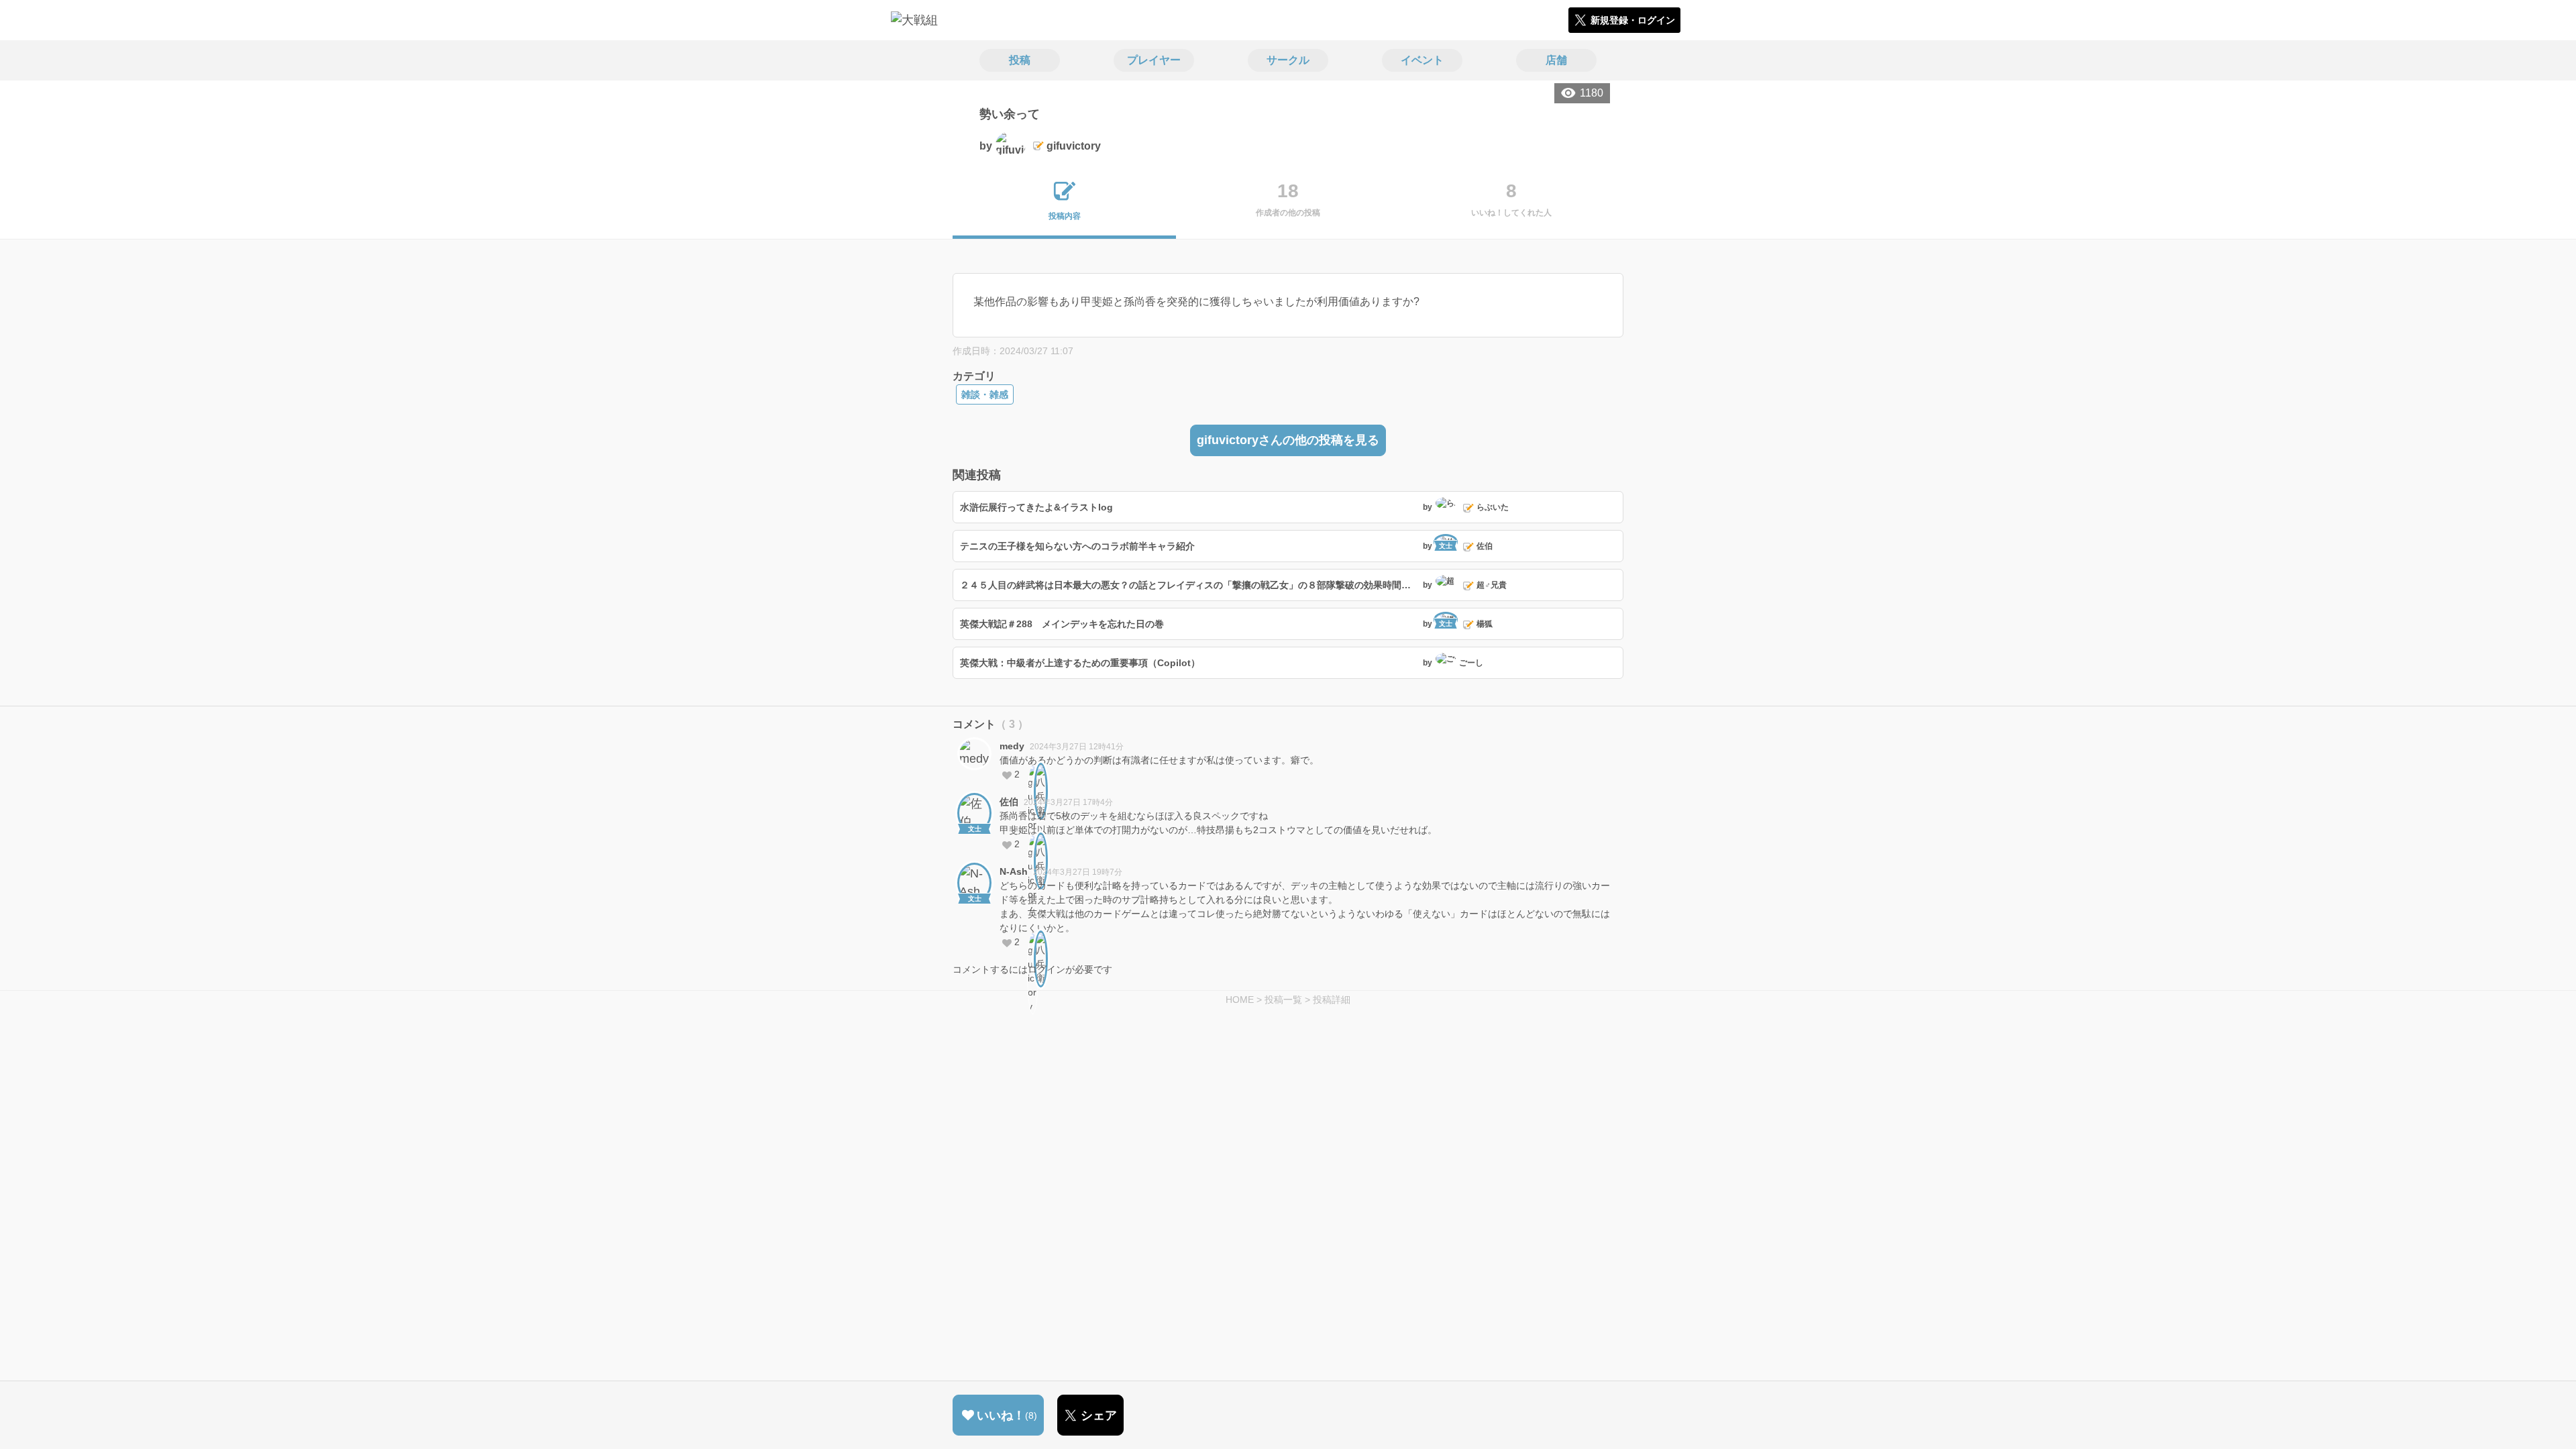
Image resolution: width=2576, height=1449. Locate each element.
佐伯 (1009, 802)
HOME (1240, 1000)
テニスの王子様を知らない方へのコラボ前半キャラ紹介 (1077, 546)
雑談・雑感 (985, 394)
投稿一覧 (1283, 1000)
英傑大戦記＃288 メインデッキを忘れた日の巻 (1062, 624)
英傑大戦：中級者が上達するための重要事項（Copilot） (1080, 663)
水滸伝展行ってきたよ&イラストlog (1036, 507)
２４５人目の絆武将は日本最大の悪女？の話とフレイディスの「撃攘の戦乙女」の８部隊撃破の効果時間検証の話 (1190, 585)
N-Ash (1014, 871)
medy (1012, 746)
